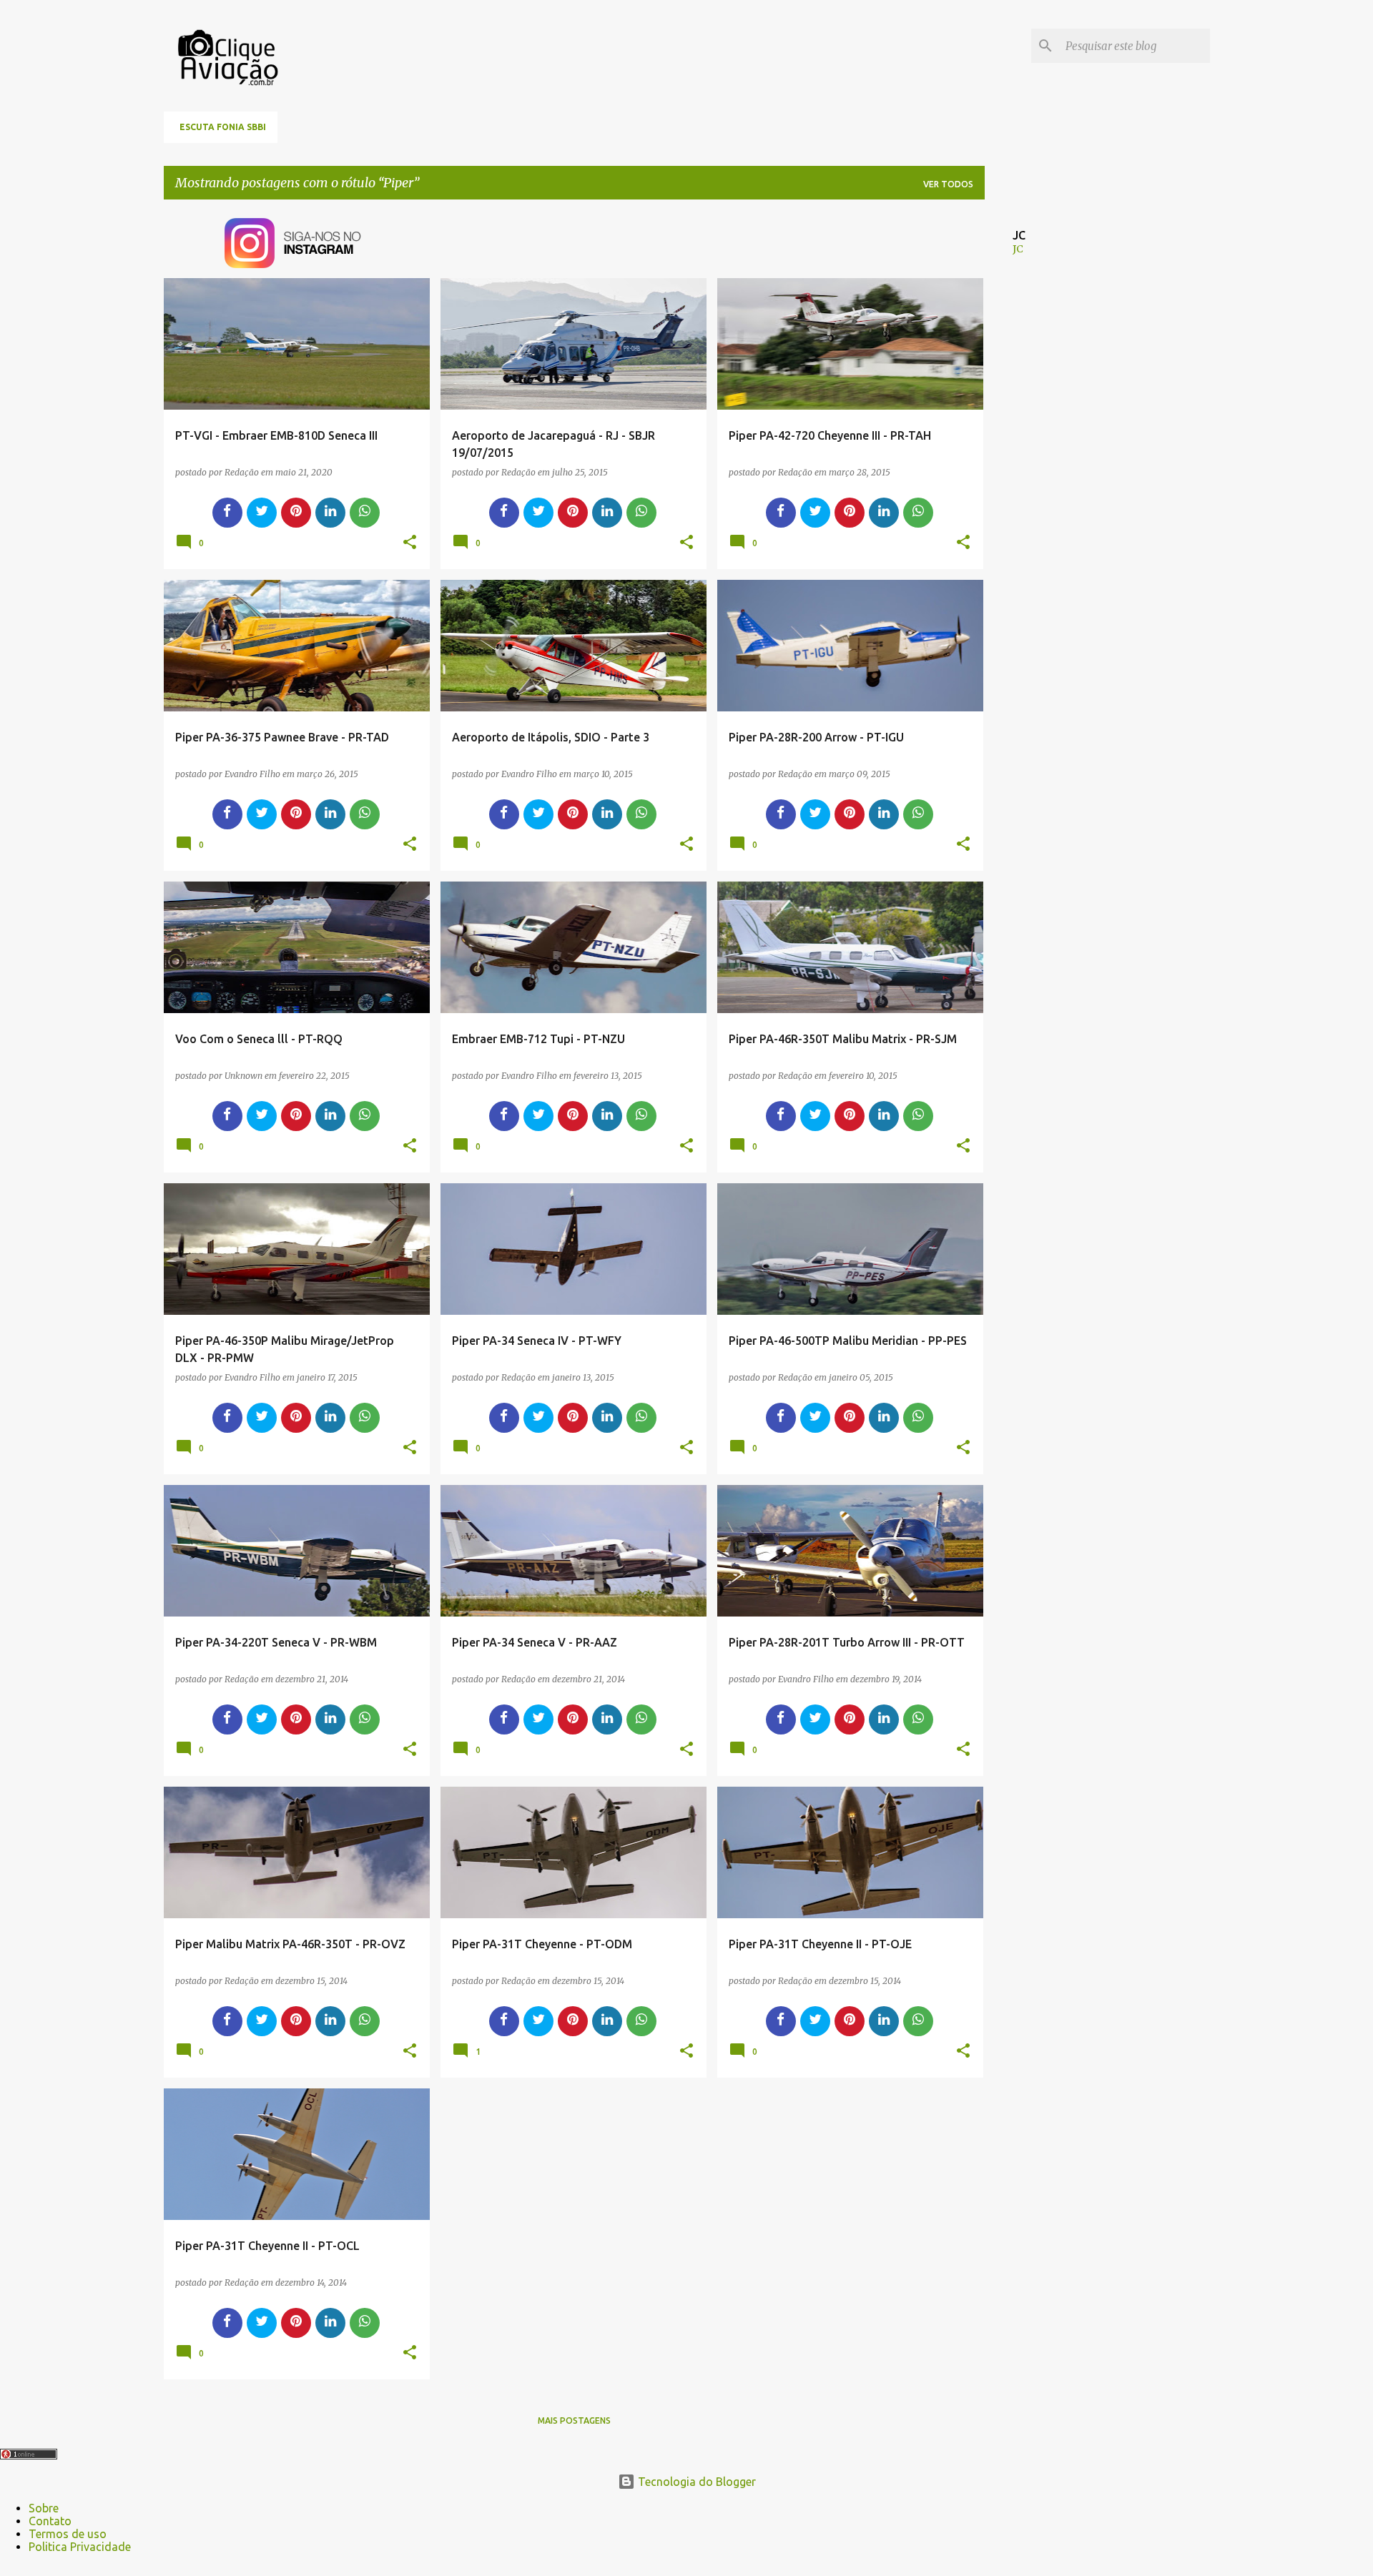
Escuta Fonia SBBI (223, 127)
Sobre (44, 2508)
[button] (410, 543)
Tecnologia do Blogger (695, 2482)
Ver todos (948, 184)
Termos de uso (68, 2534)
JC (1018, 249)
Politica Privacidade (80, 2547)
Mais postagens (574, 2420)
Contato (50, 2521)
